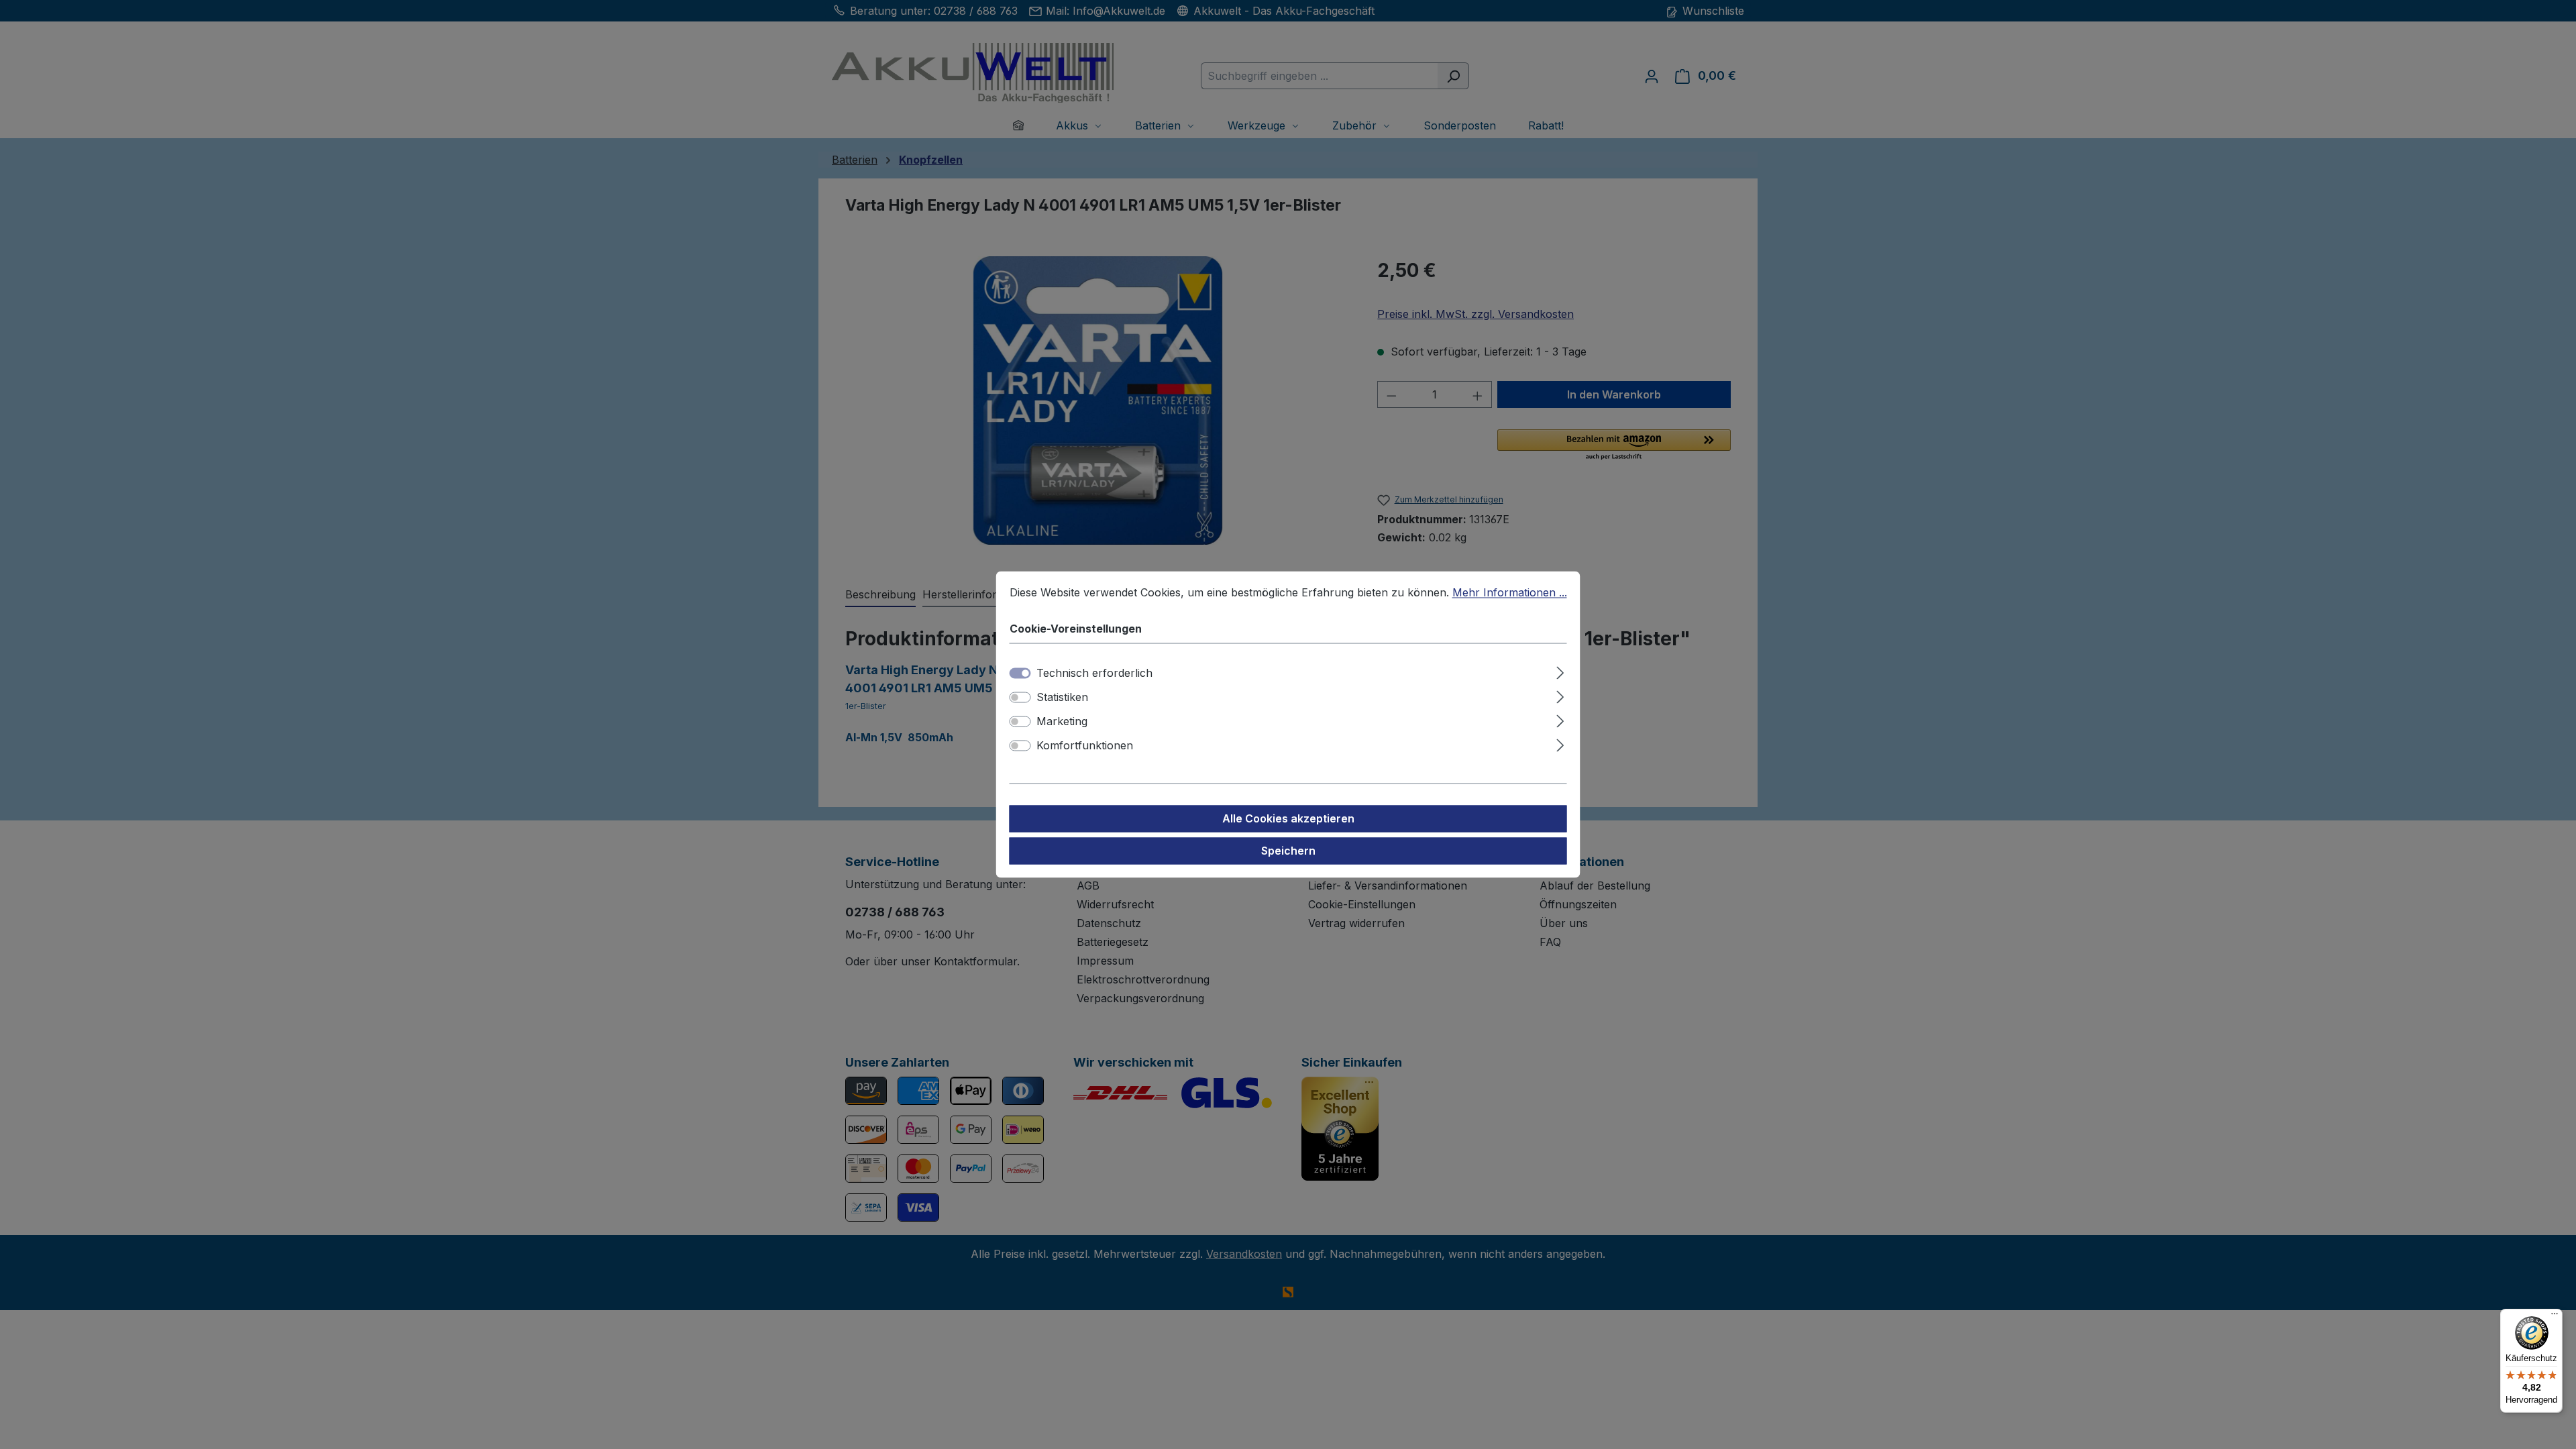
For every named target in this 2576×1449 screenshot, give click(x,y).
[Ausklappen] (1560, 671)
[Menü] (2555, 1317)
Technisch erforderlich (1094, 674)
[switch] (1020, 698)
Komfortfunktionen (1085, 746)
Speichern (1288, 851)
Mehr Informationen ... (1510, 592)
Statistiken (1062, 698)
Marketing (1062, 722)
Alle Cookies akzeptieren (1288, 819)
